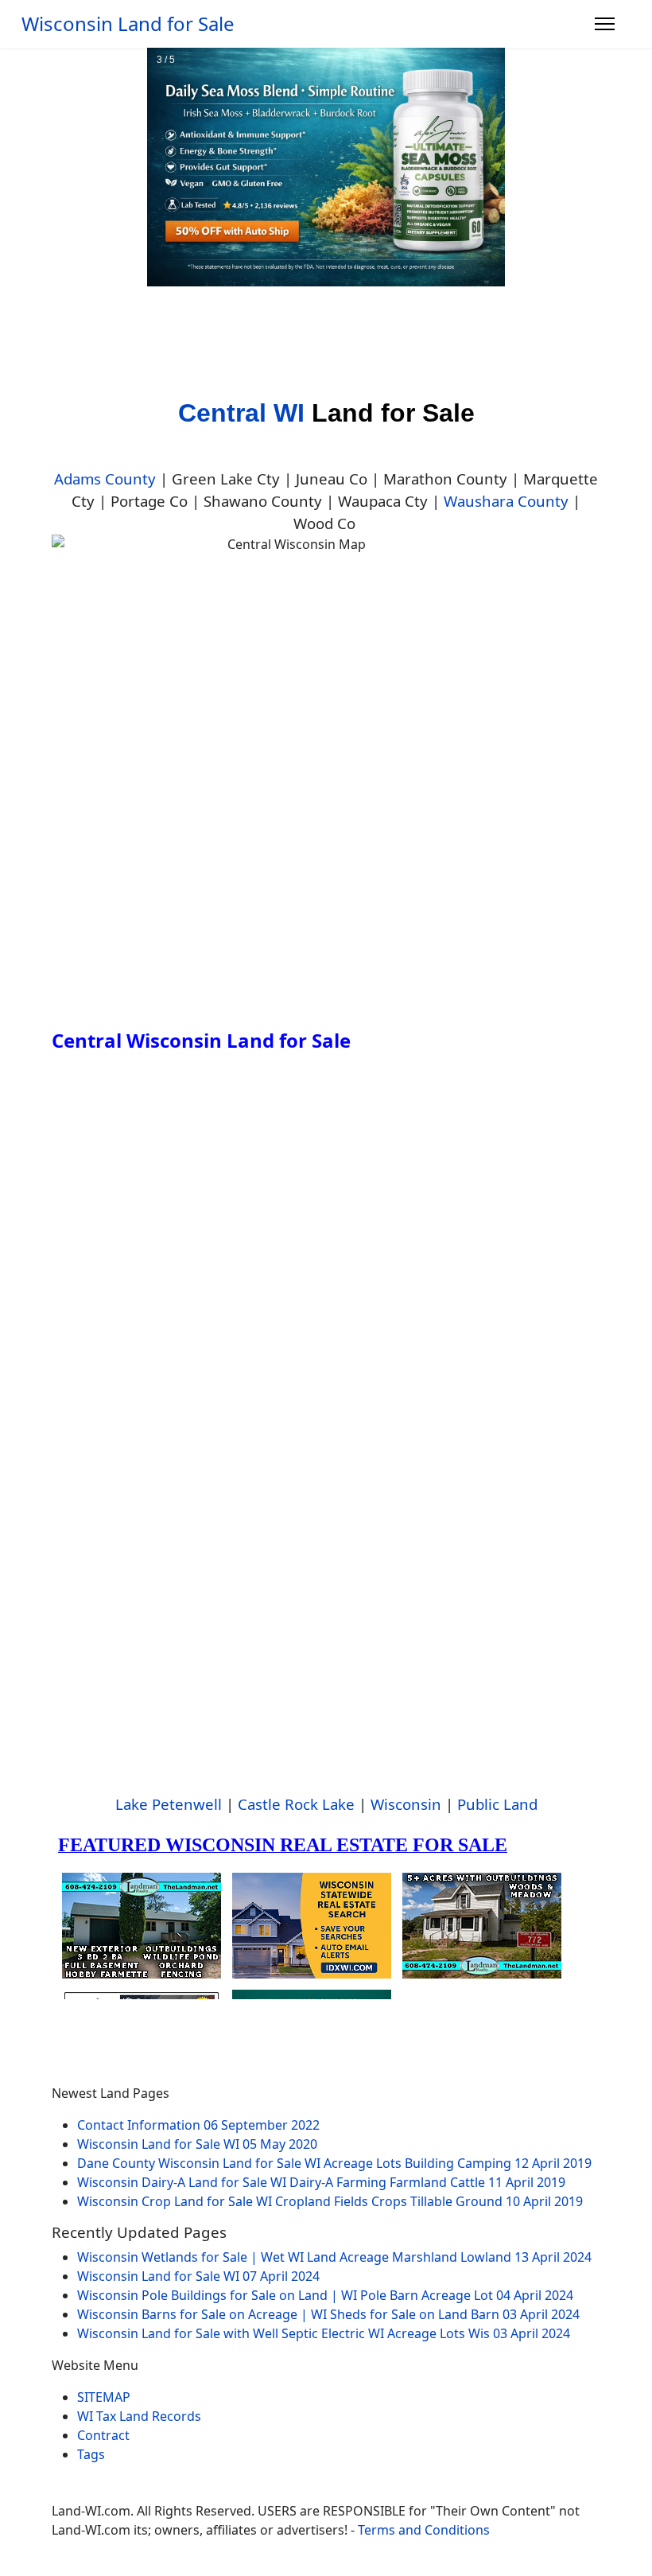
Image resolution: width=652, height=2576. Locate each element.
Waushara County (506, 501)
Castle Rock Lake (296, 1804)
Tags (91, 2454)
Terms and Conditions (424, 2530)
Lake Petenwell (169, 1804)
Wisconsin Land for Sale (128, 24)
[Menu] (605, 24)
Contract (103, 2435)
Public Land (497, 1804)
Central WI (241, 413)
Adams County (105, 479)
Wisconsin (406, 1804)
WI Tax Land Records (139, 2416)
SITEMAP (104, 2397)
